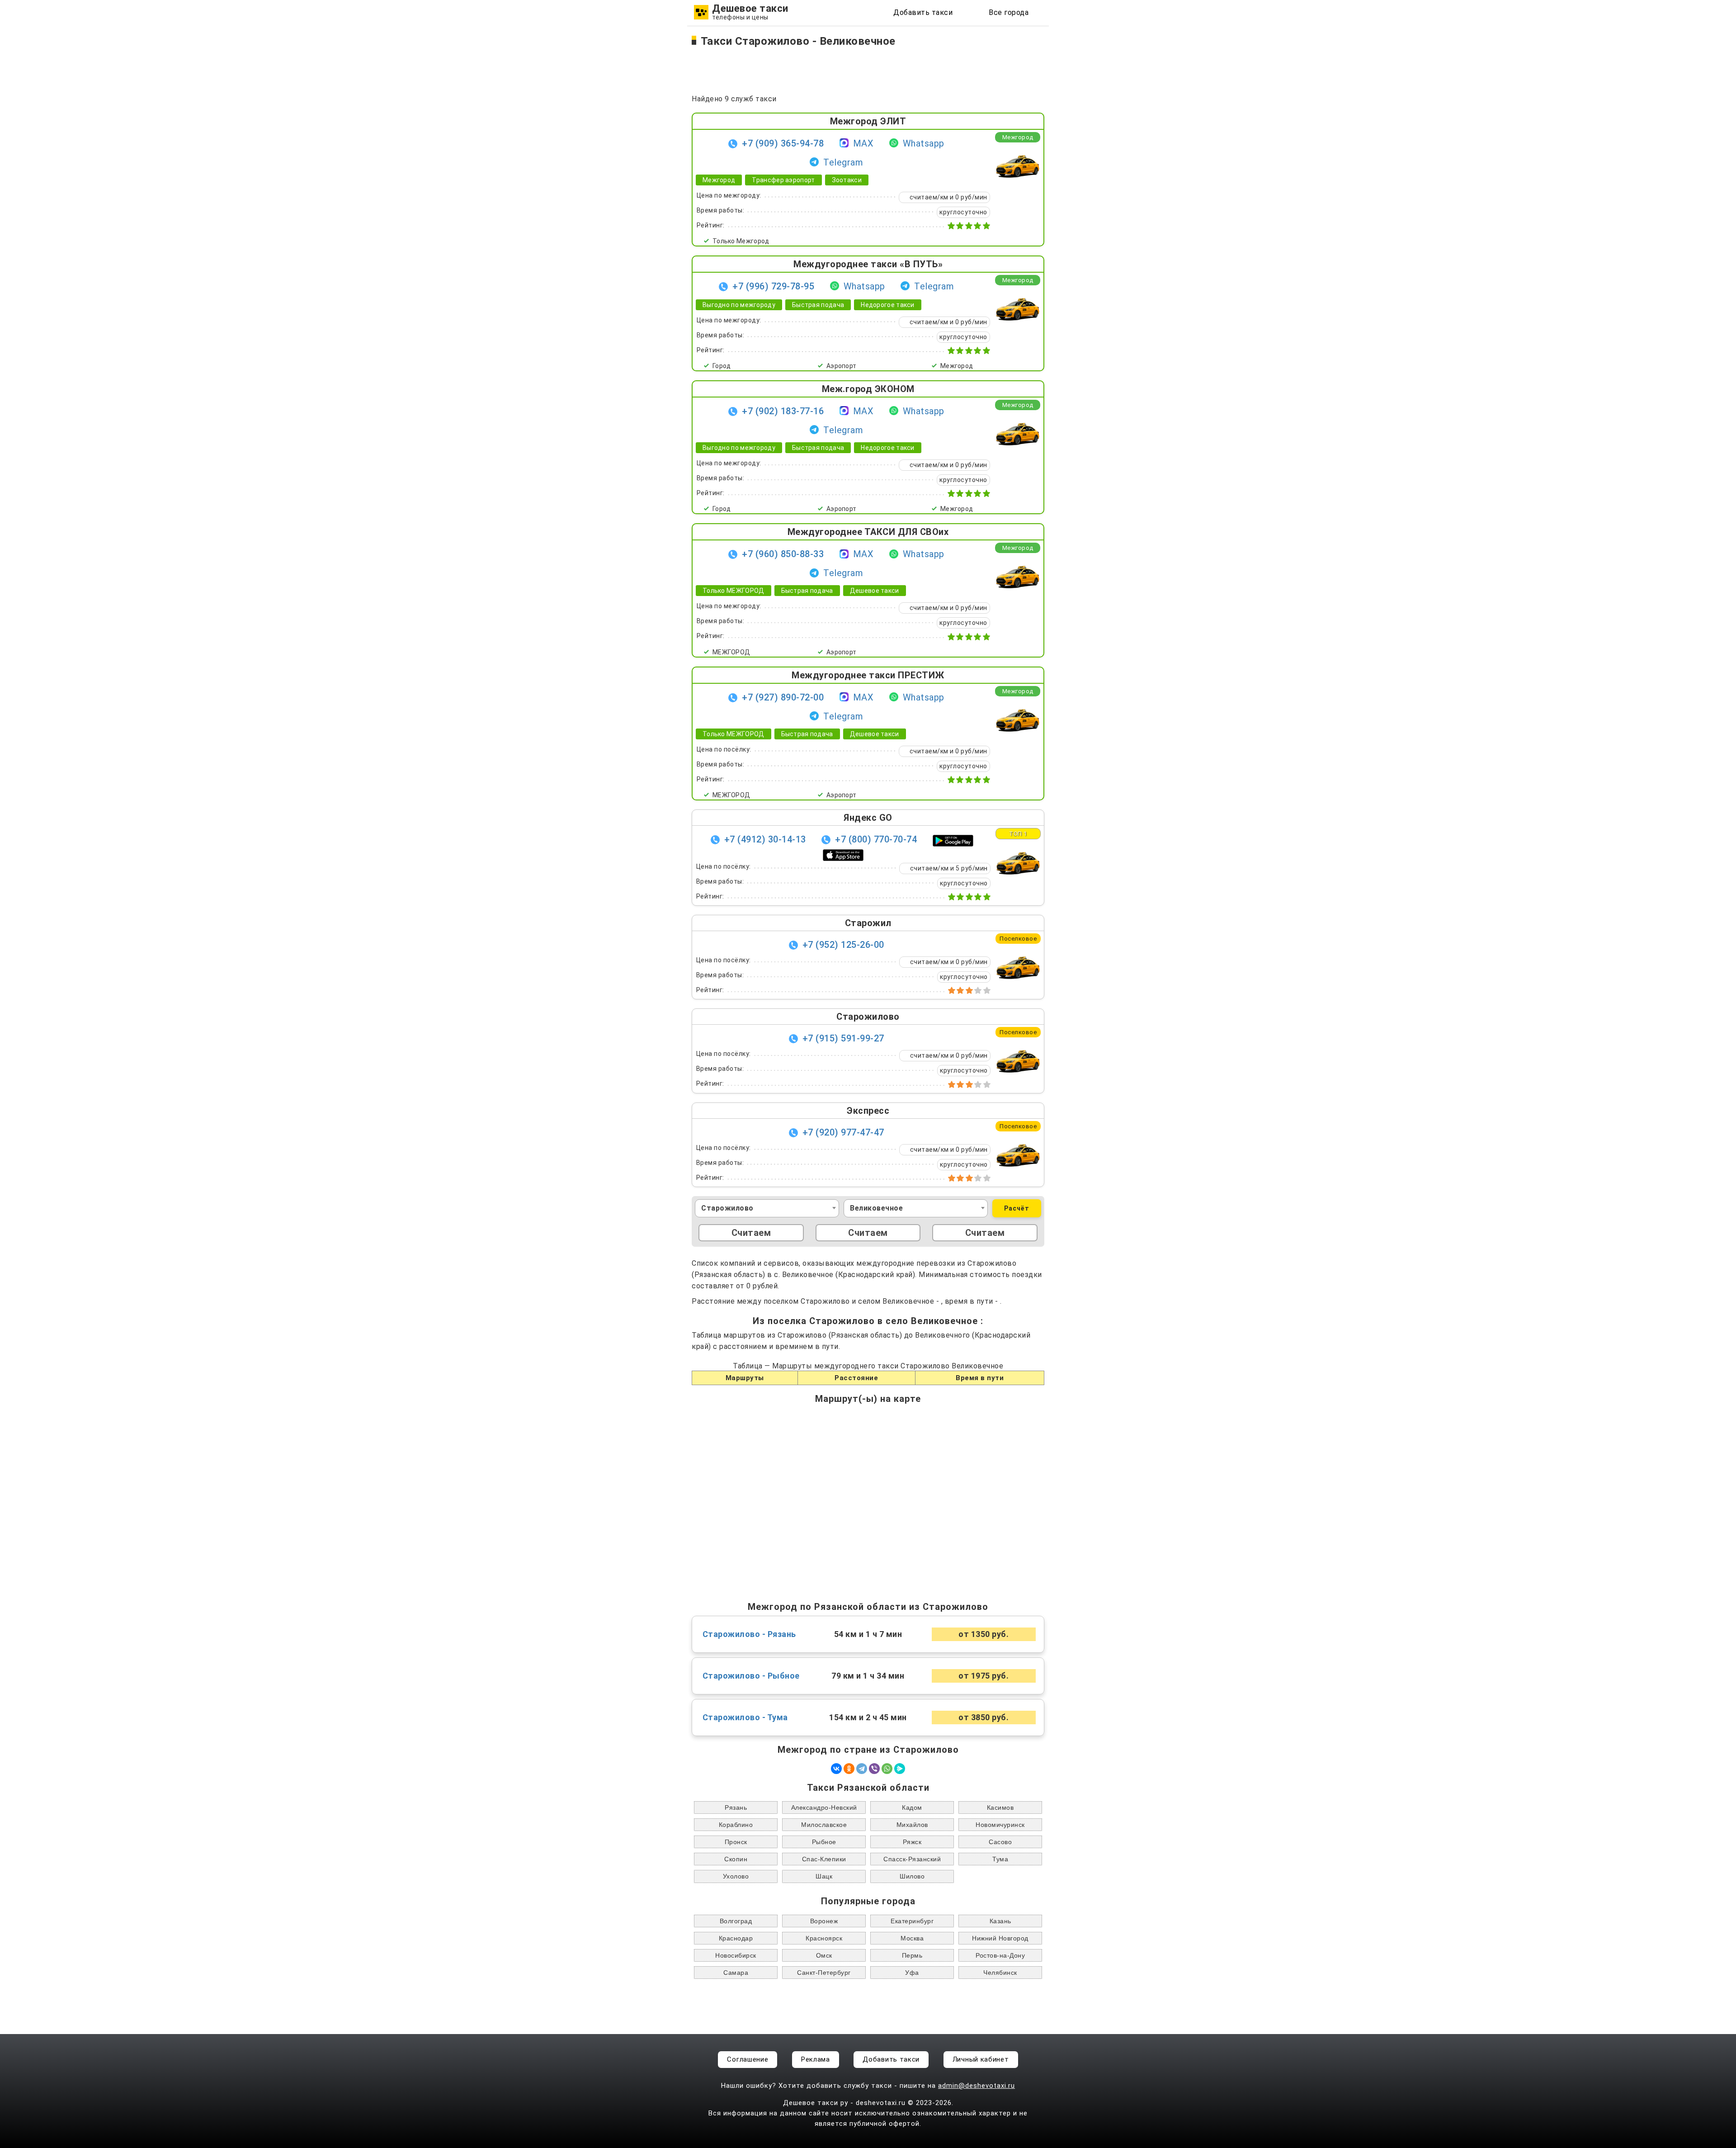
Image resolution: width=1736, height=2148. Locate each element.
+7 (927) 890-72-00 (783, 697)
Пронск (736, 1842)
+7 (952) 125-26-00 (843, 945)
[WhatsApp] (887, 1769)
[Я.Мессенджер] (900, 1769)
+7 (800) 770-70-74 (876, 839)
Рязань (736, 1807)
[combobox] (767, 1208)
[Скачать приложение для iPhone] (843, 854)
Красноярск (824, 1938)
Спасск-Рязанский (912, 1859)
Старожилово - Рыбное (751, 1676)
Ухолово (736, 1876)
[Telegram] (862, 1769)
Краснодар (736, 1938)
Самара (736, 1973)
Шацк (824, 1876)
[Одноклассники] (849, 1769)
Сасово (1000, 1842)
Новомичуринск (1000, 1825)
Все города (1009, 12)
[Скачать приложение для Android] (953, 841)
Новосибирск (736, 1955)
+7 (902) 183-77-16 (783, 411)
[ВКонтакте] (836, 1769)
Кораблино (736, 1825)
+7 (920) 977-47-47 (843, 1132)
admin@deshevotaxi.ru (976, 2086)
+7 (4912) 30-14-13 (765, 839)
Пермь (912, 1955)
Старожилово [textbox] (727, 1208)
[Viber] (874, 1769)
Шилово (912, 1876)
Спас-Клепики (824, 1859)
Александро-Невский (824, 1807)
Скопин (736, 1859)
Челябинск (1000, 1973)
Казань (1000, 1921)
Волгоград (736, 1921)
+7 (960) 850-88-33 (783, 554)
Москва (912, 1938)
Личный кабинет (981, 2059)
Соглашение (748, 2059)
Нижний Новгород (1000, 1938)
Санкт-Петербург (824, 1973)
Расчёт (1017, 1208)
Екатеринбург (912, 1921)
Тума (1000, 1859)
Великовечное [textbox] (876, 1208)
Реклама (816, 2059)
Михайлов (912, 1825)
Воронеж (824, 1921)
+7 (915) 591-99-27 (843, 1038)
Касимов (1000, 1807)
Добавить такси (923, 12)
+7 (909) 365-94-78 (783, 143)
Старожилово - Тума (745, 1717)
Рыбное (824, 1842)
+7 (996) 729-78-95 (773, 286)
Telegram (843, 162)
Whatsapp (924, 143)
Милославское (824, 1825)
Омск (824, 1955)
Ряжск (912, 1842)
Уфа (912, 1973)
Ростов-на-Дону (1000, 1955)
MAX (863, 143)
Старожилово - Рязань (749, 1634)
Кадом (912, 1807)
